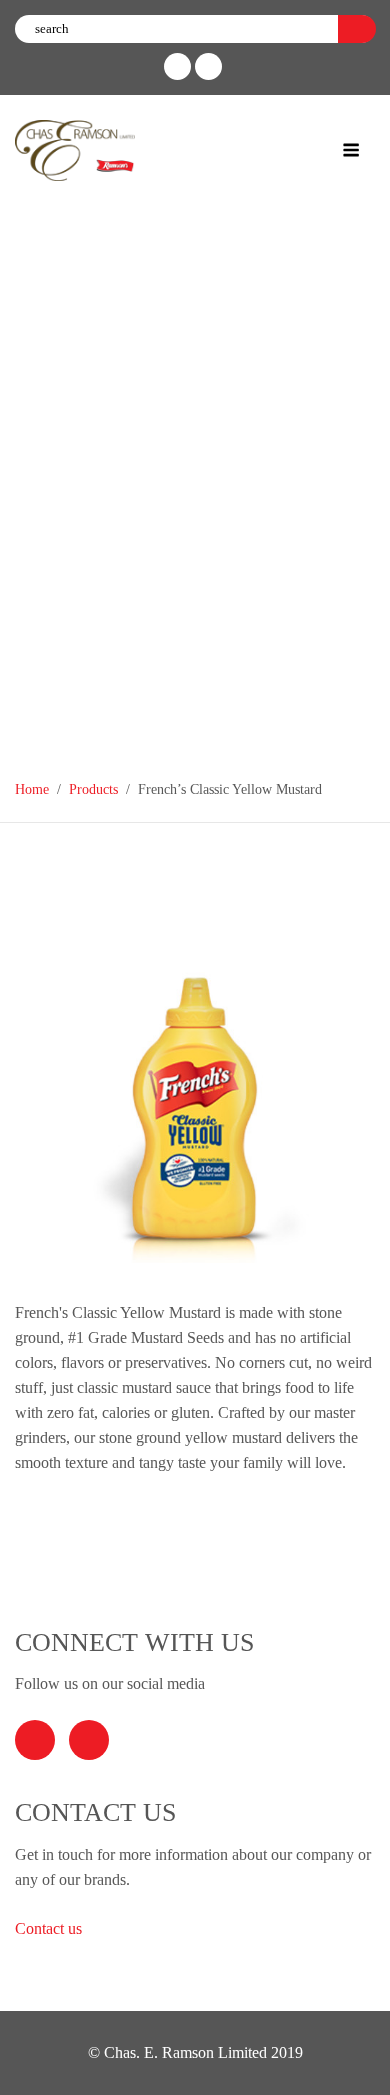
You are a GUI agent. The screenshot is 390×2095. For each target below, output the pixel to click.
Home (32, 789)
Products (93, 789)
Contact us (50, 1928)
